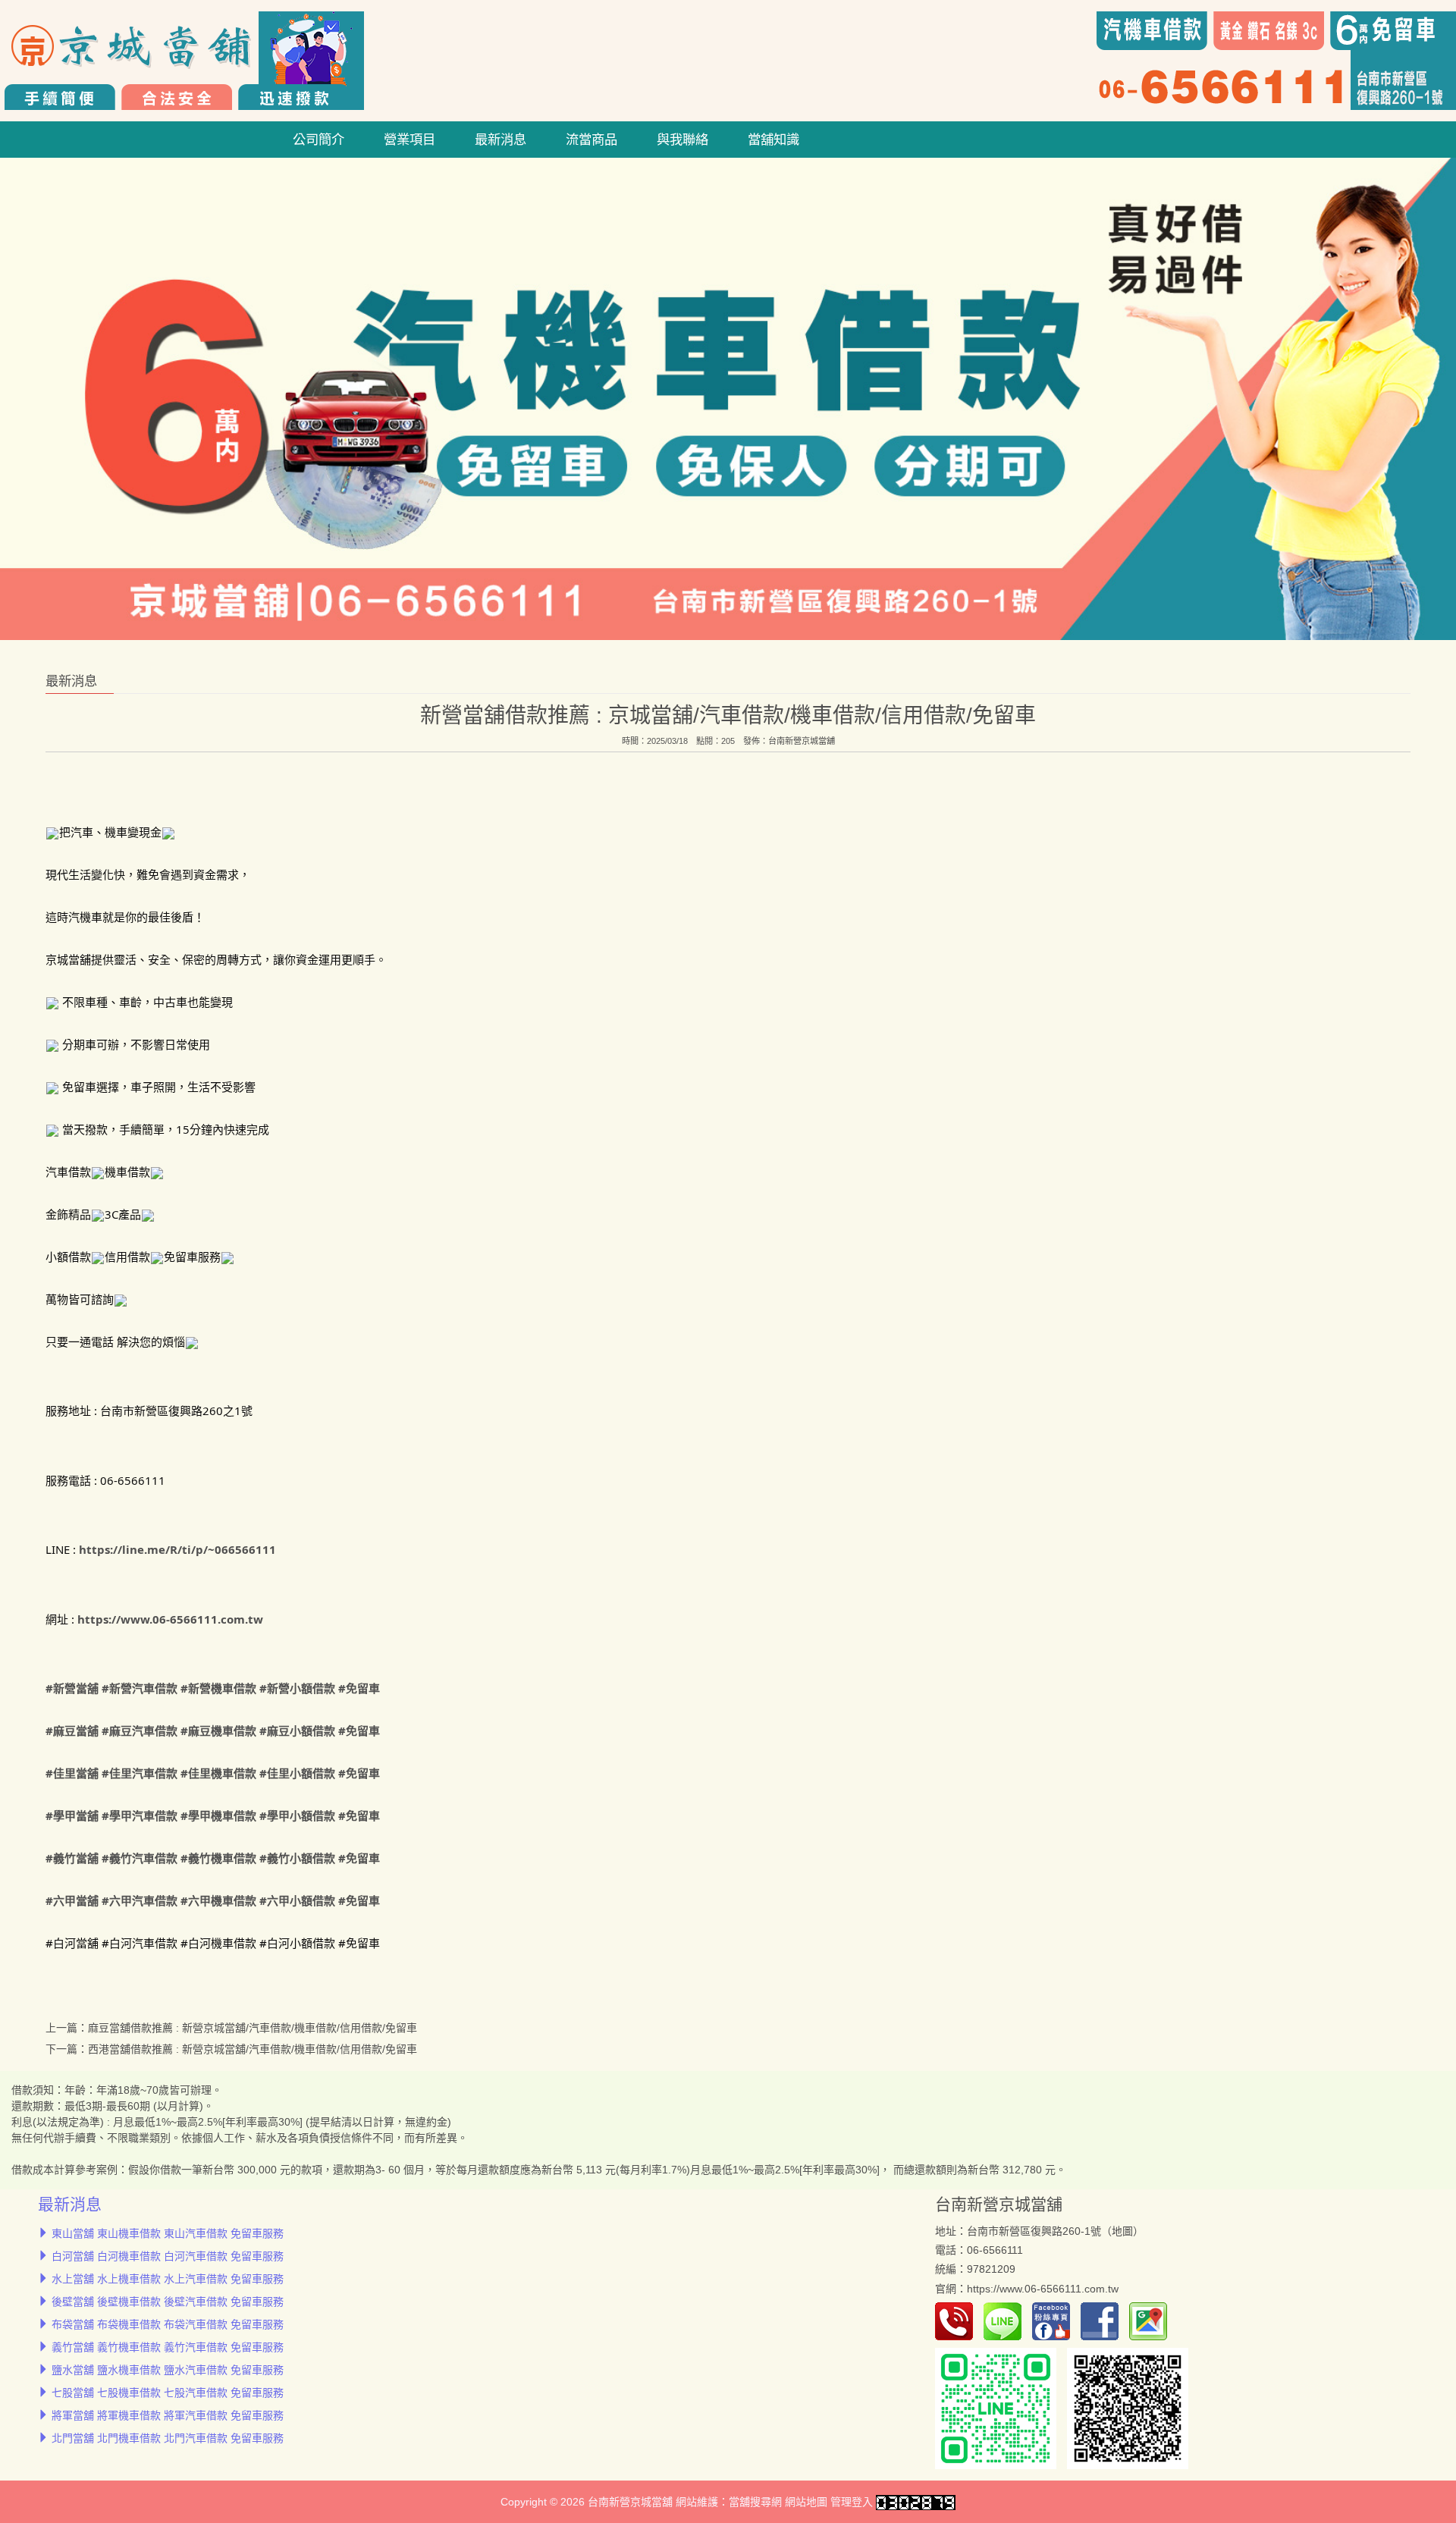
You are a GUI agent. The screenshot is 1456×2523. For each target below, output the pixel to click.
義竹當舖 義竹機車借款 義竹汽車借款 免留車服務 (168, 2347)
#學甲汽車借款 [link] (140, 1815)
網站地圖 (806, 2502)
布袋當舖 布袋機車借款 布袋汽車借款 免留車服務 (168, 2324)
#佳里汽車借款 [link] (140, 1773)
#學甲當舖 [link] (72, 1815)
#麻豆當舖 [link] (72, 1731)
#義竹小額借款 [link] (297, 1858)
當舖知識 (773, 140)
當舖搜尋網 (755, 2502)
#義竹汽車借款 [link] (140, 1858)
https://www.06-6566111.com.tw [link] (170, 1618)
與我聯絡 (682, 140)
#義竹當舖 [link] (72, 1858)
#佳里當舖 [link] (72, 1773)
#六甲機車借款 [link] (218, 1900)
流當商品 (591, 140)
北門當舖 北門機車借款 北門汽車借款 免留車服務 (168, 2438)
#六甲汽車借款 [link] (140, 1900)
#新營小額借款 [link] (297, 1688)
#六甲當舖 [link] (72, 1900)
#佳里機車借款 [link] (218, 1773)
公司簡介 (318, 140)
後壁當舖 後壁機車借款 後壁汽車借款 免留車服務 (168, 2302)
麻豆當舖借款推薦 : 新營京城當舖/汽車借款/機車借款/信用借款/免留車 (253, 2028)
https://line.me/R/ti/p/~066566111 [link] (177, 1549)
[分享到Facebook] (1103, 2320)
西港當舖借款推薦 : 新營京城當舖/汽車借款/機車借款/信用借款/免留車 (253, 2049)
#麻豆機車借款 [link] (218, 1731)
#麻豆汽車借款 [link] (140, 1731)
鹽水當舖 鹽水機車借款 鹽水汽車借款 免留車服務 (168, 2370)
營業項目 (409, 140)
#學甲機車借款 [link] (218, 1815)
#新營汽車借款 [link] (140, 1688)
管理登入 (852, 2502)
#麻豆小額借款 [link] (297, 1731)
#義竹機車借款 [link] (218, 1858)
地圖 (1122, 2231)
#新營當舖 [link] (72, 1688)
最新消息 (500, 140)
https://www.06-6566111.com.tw (1043, 2288)
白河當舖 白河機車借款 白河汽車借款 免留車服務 (168, 2256)
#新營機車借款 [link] (218, 1688)
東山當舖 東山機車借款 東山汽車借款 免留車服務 (168, 2233)
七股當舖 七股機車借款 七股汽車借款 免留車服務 (168, 2393)
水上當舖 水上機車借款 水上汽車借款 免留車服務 (168, 2279)
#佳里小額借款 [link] (297, 1773)
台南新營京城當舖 (802, 740)
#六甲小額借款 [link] (297, 1900)
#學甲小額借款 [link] (297, 1815)
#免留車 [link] (359, 1688)
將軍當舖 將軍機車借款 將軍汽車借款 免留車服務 (168, 2415)
